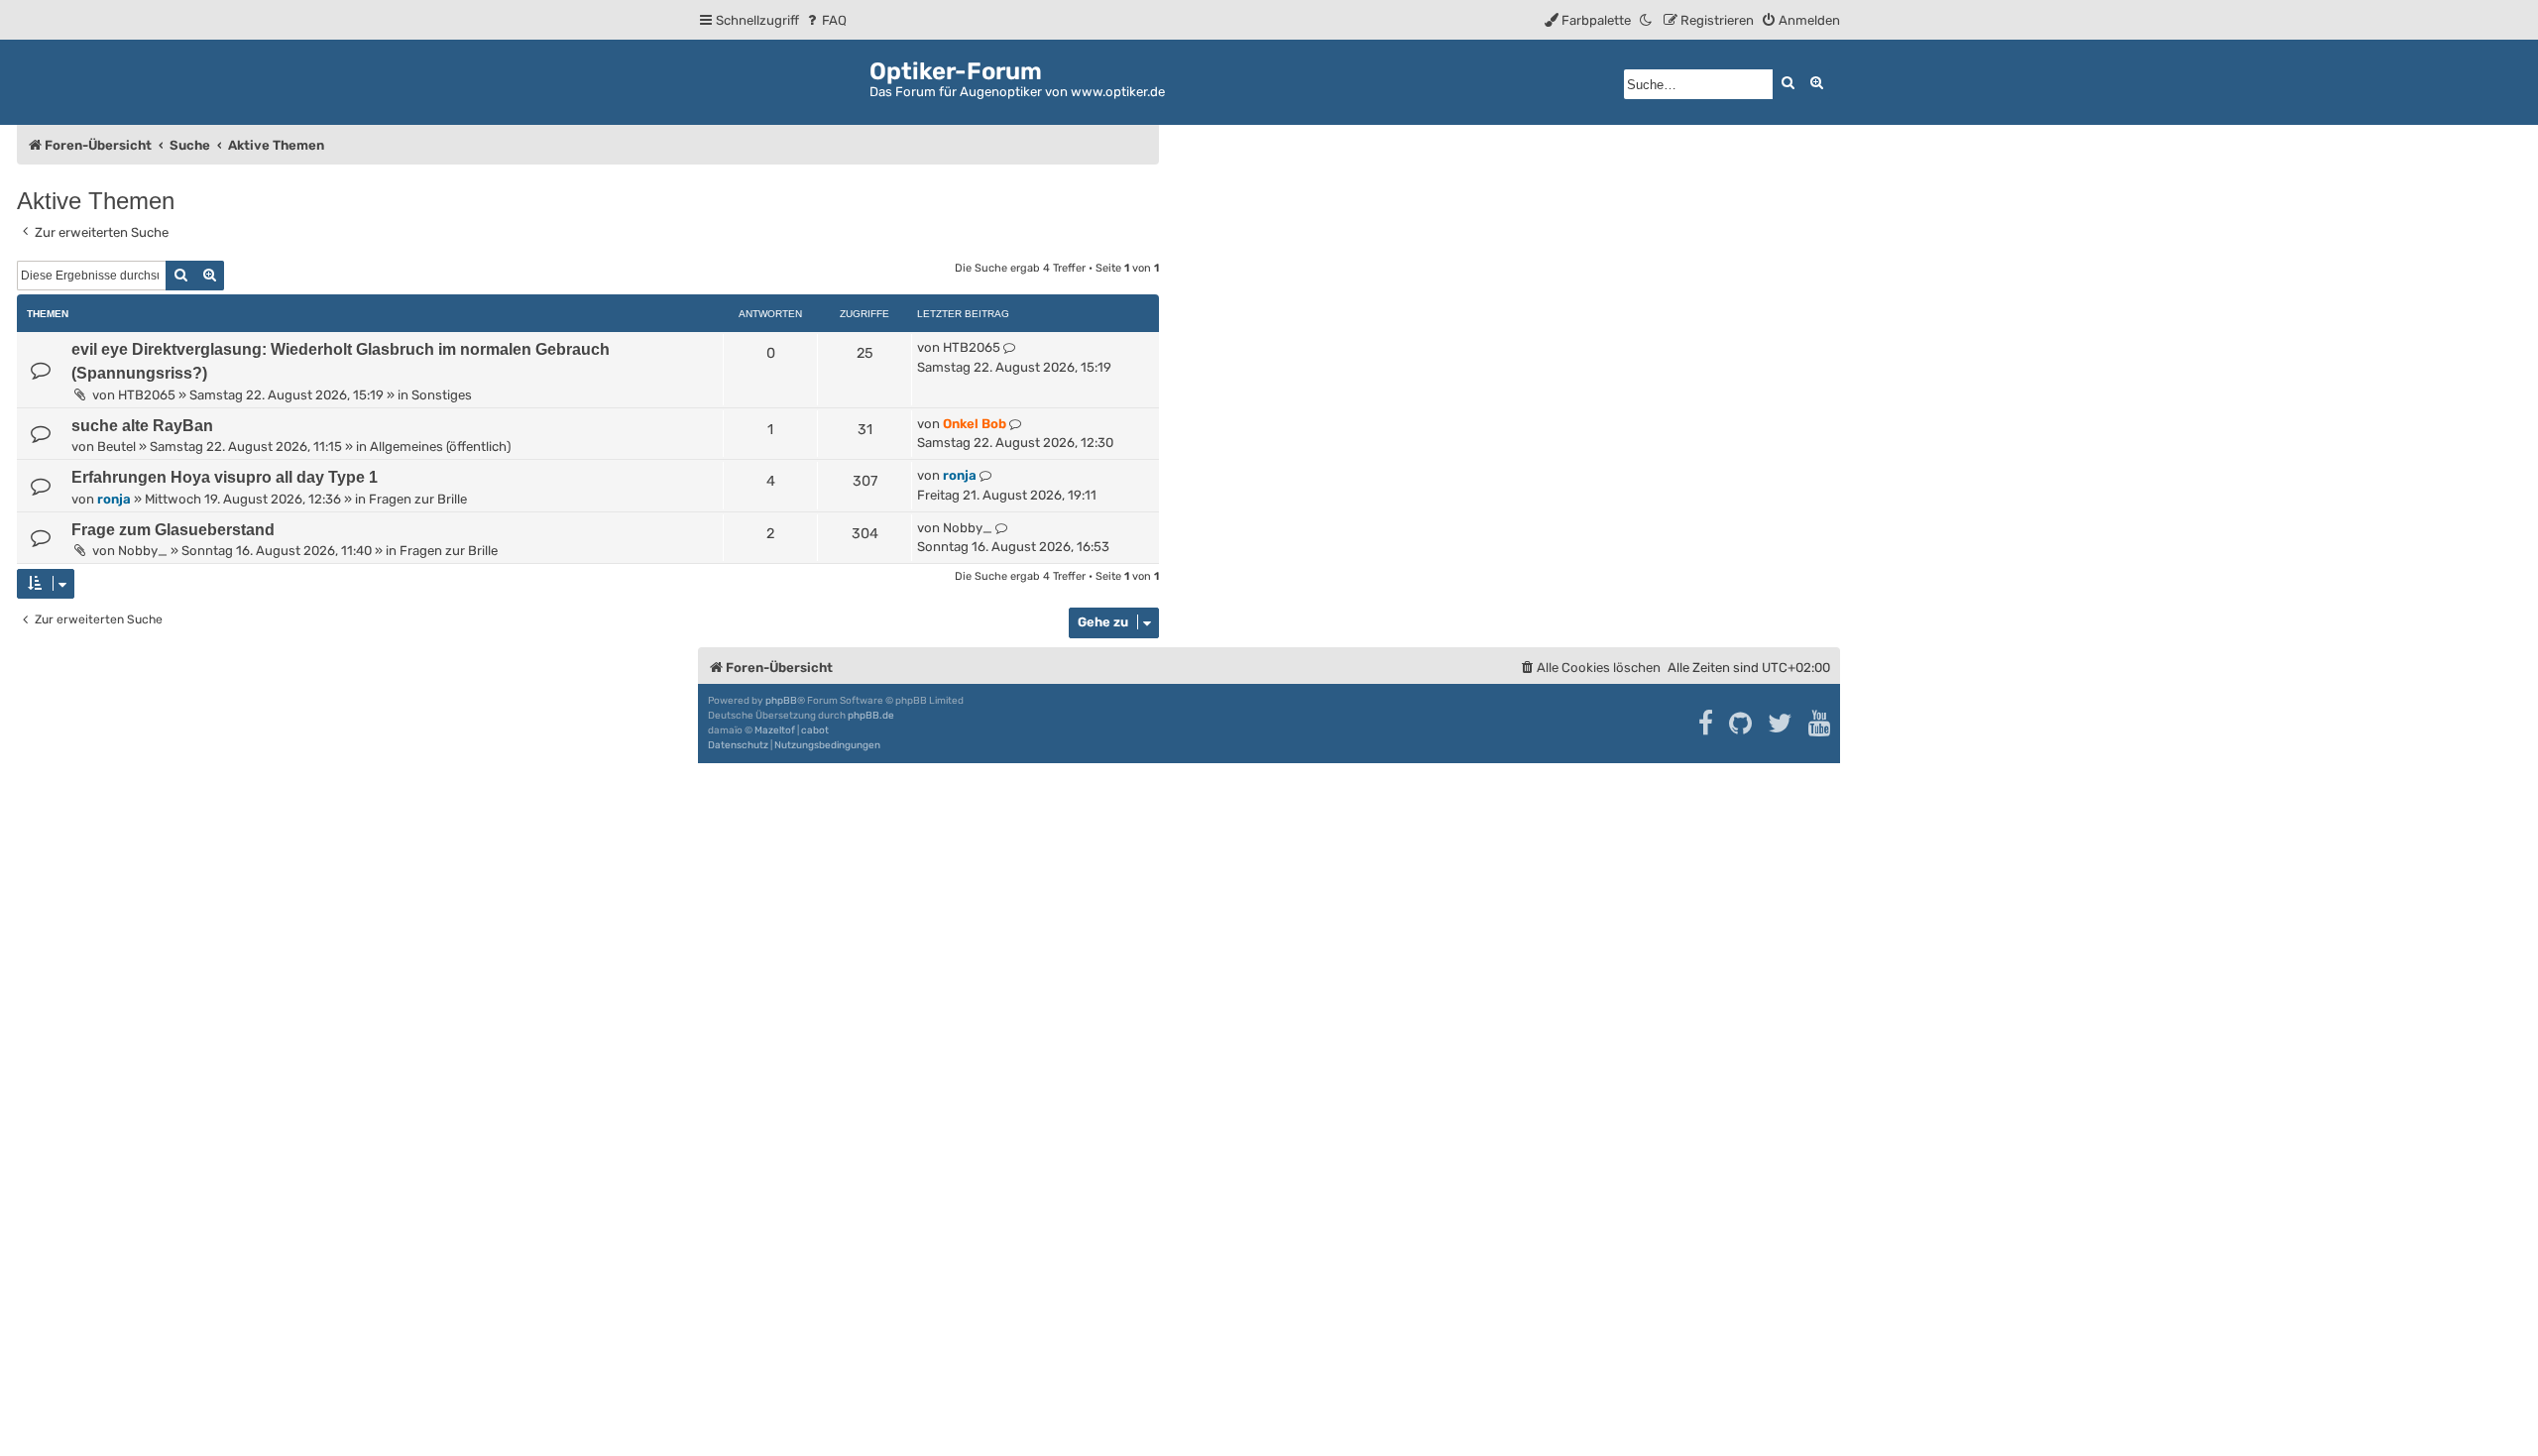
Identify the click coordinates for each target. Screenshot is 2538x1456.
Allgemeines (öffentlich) (440, 447)
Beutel (116, 447)
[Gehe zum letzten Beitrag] (1010, 348)
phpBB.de (871, 716)
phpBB (781, 701)
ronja (114, 499)
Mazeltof (775, 730)
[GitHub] (1741, 724)
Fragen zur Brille (418, 499)
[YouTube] (1821, 724)
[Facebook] (1707, 724)
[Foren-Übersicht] (784, 79)
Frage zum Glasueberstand (173, 530)
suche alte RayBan (142, 426)
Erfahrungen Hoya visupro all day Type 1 (225, 477)
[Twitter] (1781, 724)
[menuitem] (825, 20)
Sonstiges (442, 395)
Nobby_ (143, 551)
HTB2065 (147, 395)
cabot (815, 730)
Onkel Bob (975, 424)
